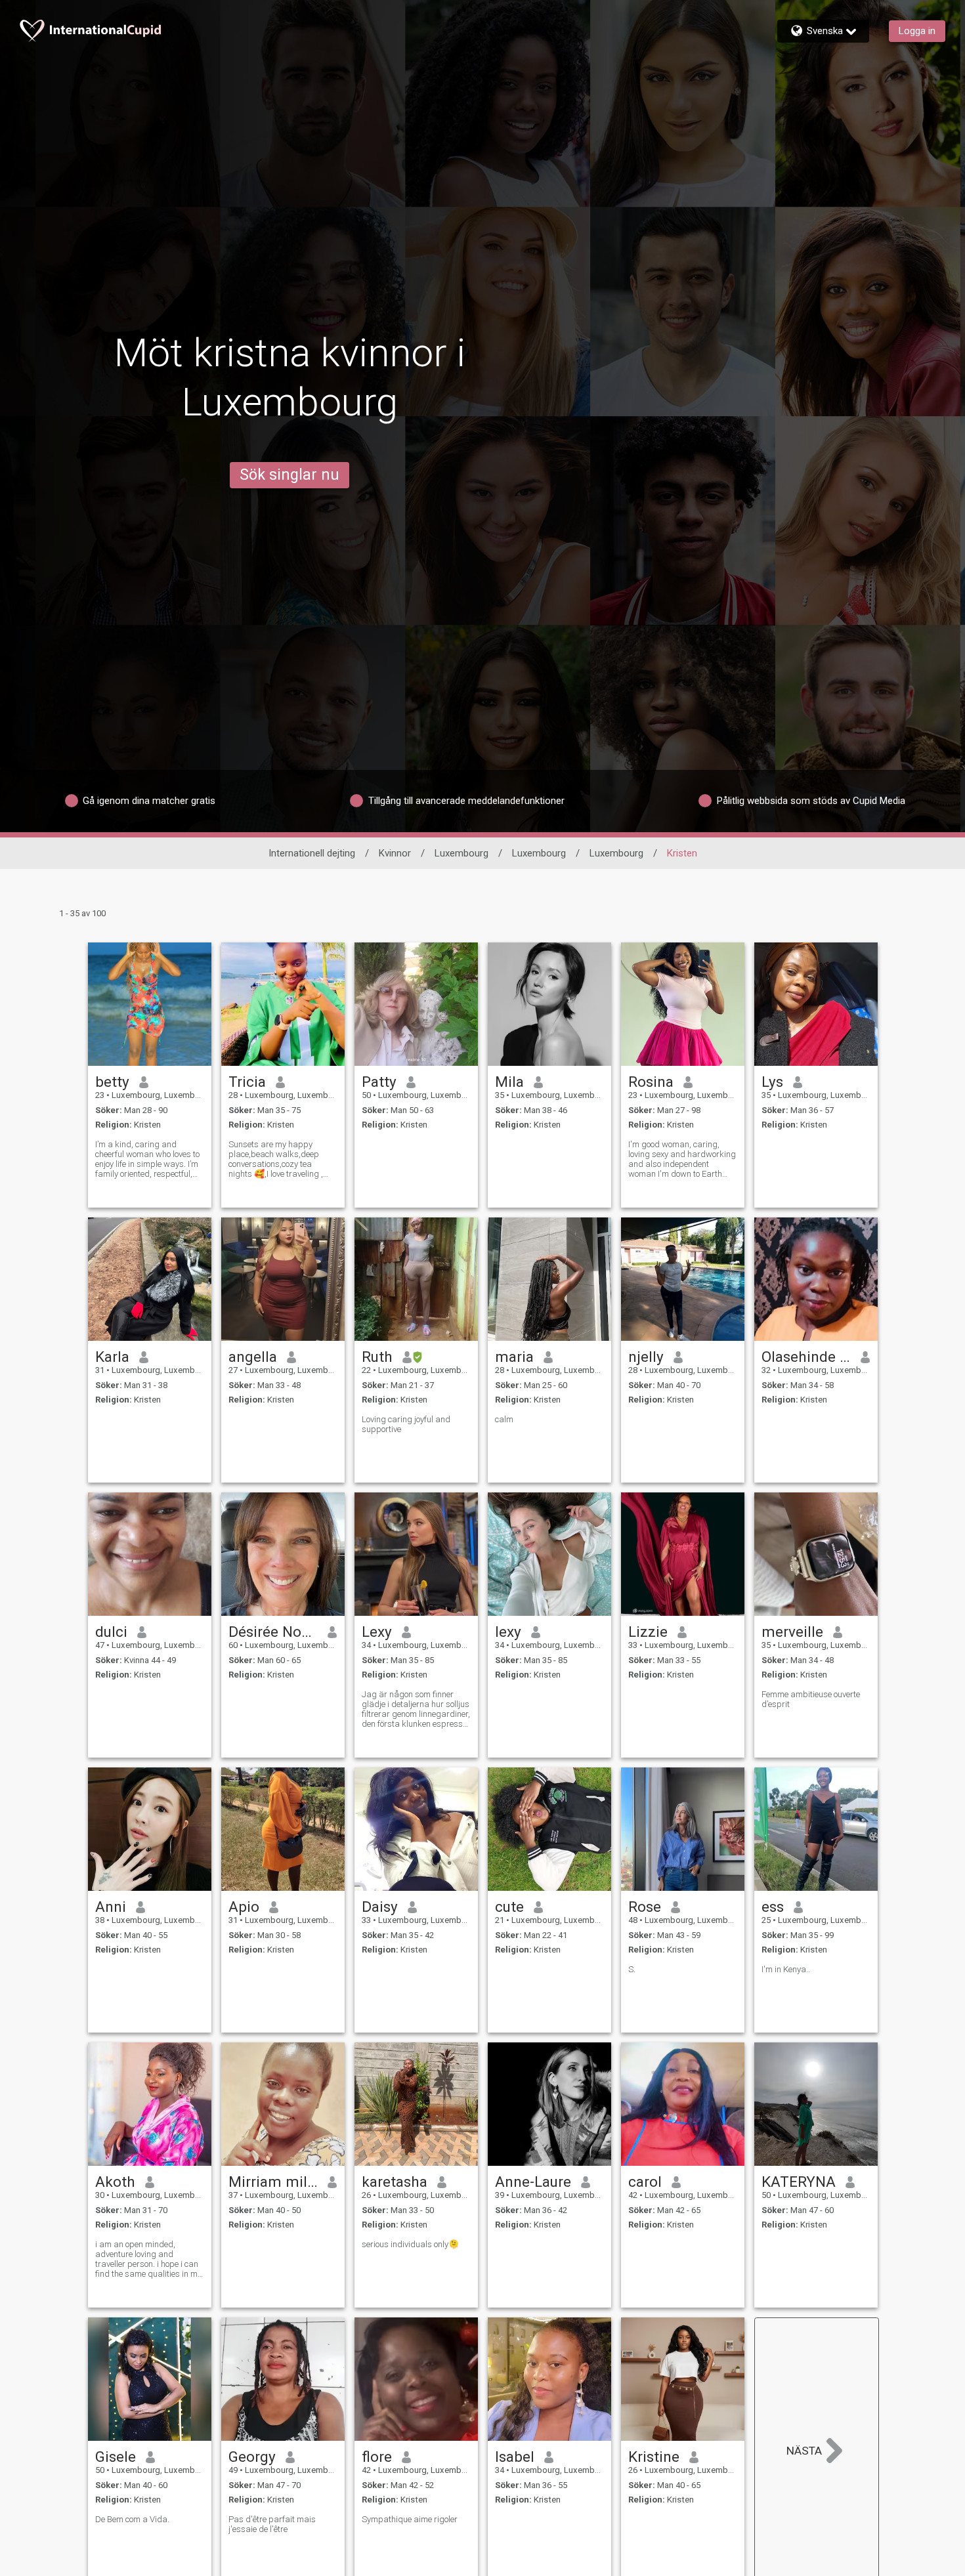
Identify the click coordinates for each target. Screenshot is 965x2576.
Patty (379, 1082)
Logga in (917, 31)
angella (253, 1357)
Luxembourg (461, 853)
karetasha (395, 2182)
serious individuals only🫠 (410, 2244)
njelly (646, 1357)
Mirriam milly (273, 2182)
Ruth (377, 1357)
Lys (772, 1082)
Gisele (116, 2457)
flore (377, 2457)
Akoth (115, 2182)
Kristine (654, 2457)
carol (645, 2182)
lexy (508, 1632)
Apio (244, 1907)
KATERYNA (799, 2182)
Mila (509, 1082)
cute (509, 1907)
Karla (112, 1357)
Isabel (515, 2457)
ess (773, 1907)
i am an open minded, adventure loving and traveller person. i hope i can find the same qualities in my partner (148, 2259)
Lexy (377, 1632)
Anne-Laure (533, 2182)
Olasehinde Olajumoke (806, 1357)
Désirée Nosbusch (273, 1632)
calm (504, 1419)
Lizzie (648, 1632)
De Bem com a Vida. (132, 2519)
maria (514, 1357)
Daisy (380, 1907)
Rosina (651, 1082)
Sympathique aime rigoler (410, 2519)
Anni (111, 1907)
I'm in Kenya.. (786, 1969)
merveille (792, 1632)
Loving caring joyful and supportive (406, 1424)
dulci (111, 1632)
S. (632, 1969)
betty (112, 1082)
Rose (645, 1907)
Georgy (252, 2457)
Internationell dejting (312, 853)
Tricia (247, 1082)
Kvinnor (395, 853)
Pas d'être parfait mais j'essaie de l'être (272, 2524)
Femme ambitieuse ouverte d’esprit (811, 1699)
